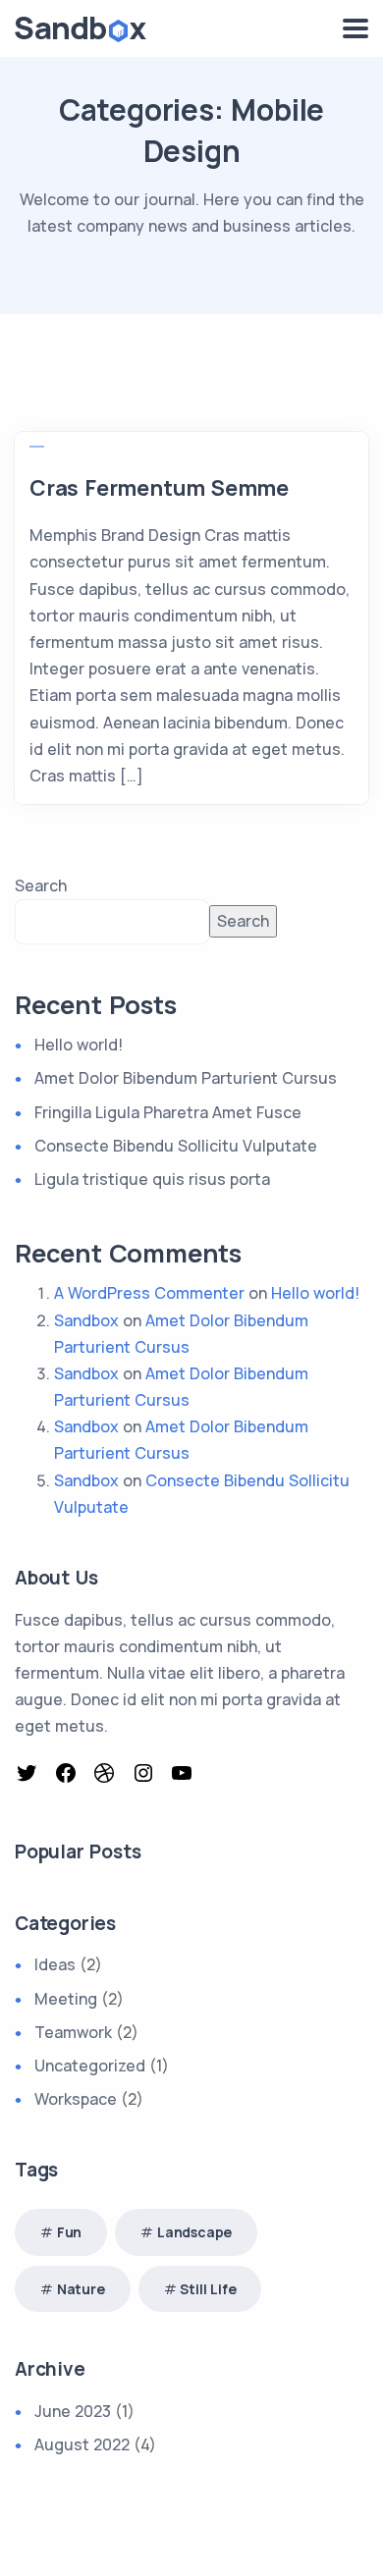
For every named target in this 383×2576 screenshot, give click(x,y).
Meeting (66, 1999)
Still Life (208, 2289)
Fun (69, 2232)
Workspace (76, 2099)
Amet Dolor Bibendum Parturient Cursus (186, 1078)
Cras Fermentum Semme (159, 488)
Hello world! (79, 1045)
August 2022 (82, 2444)
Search (41, 885)
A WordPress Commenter (149, 1293)
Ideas (55, 1964)
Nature (81, 2289)
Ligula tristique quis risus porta (152, 1179)
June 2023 (73, 2411)
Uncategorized (90, 2066)
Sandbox (86, 1320)
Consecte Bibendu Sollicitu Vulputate (176, 1146)
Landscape (194, 2232)
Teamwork (73, 2032)
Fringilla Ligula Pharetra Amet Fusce (168, 1112)
